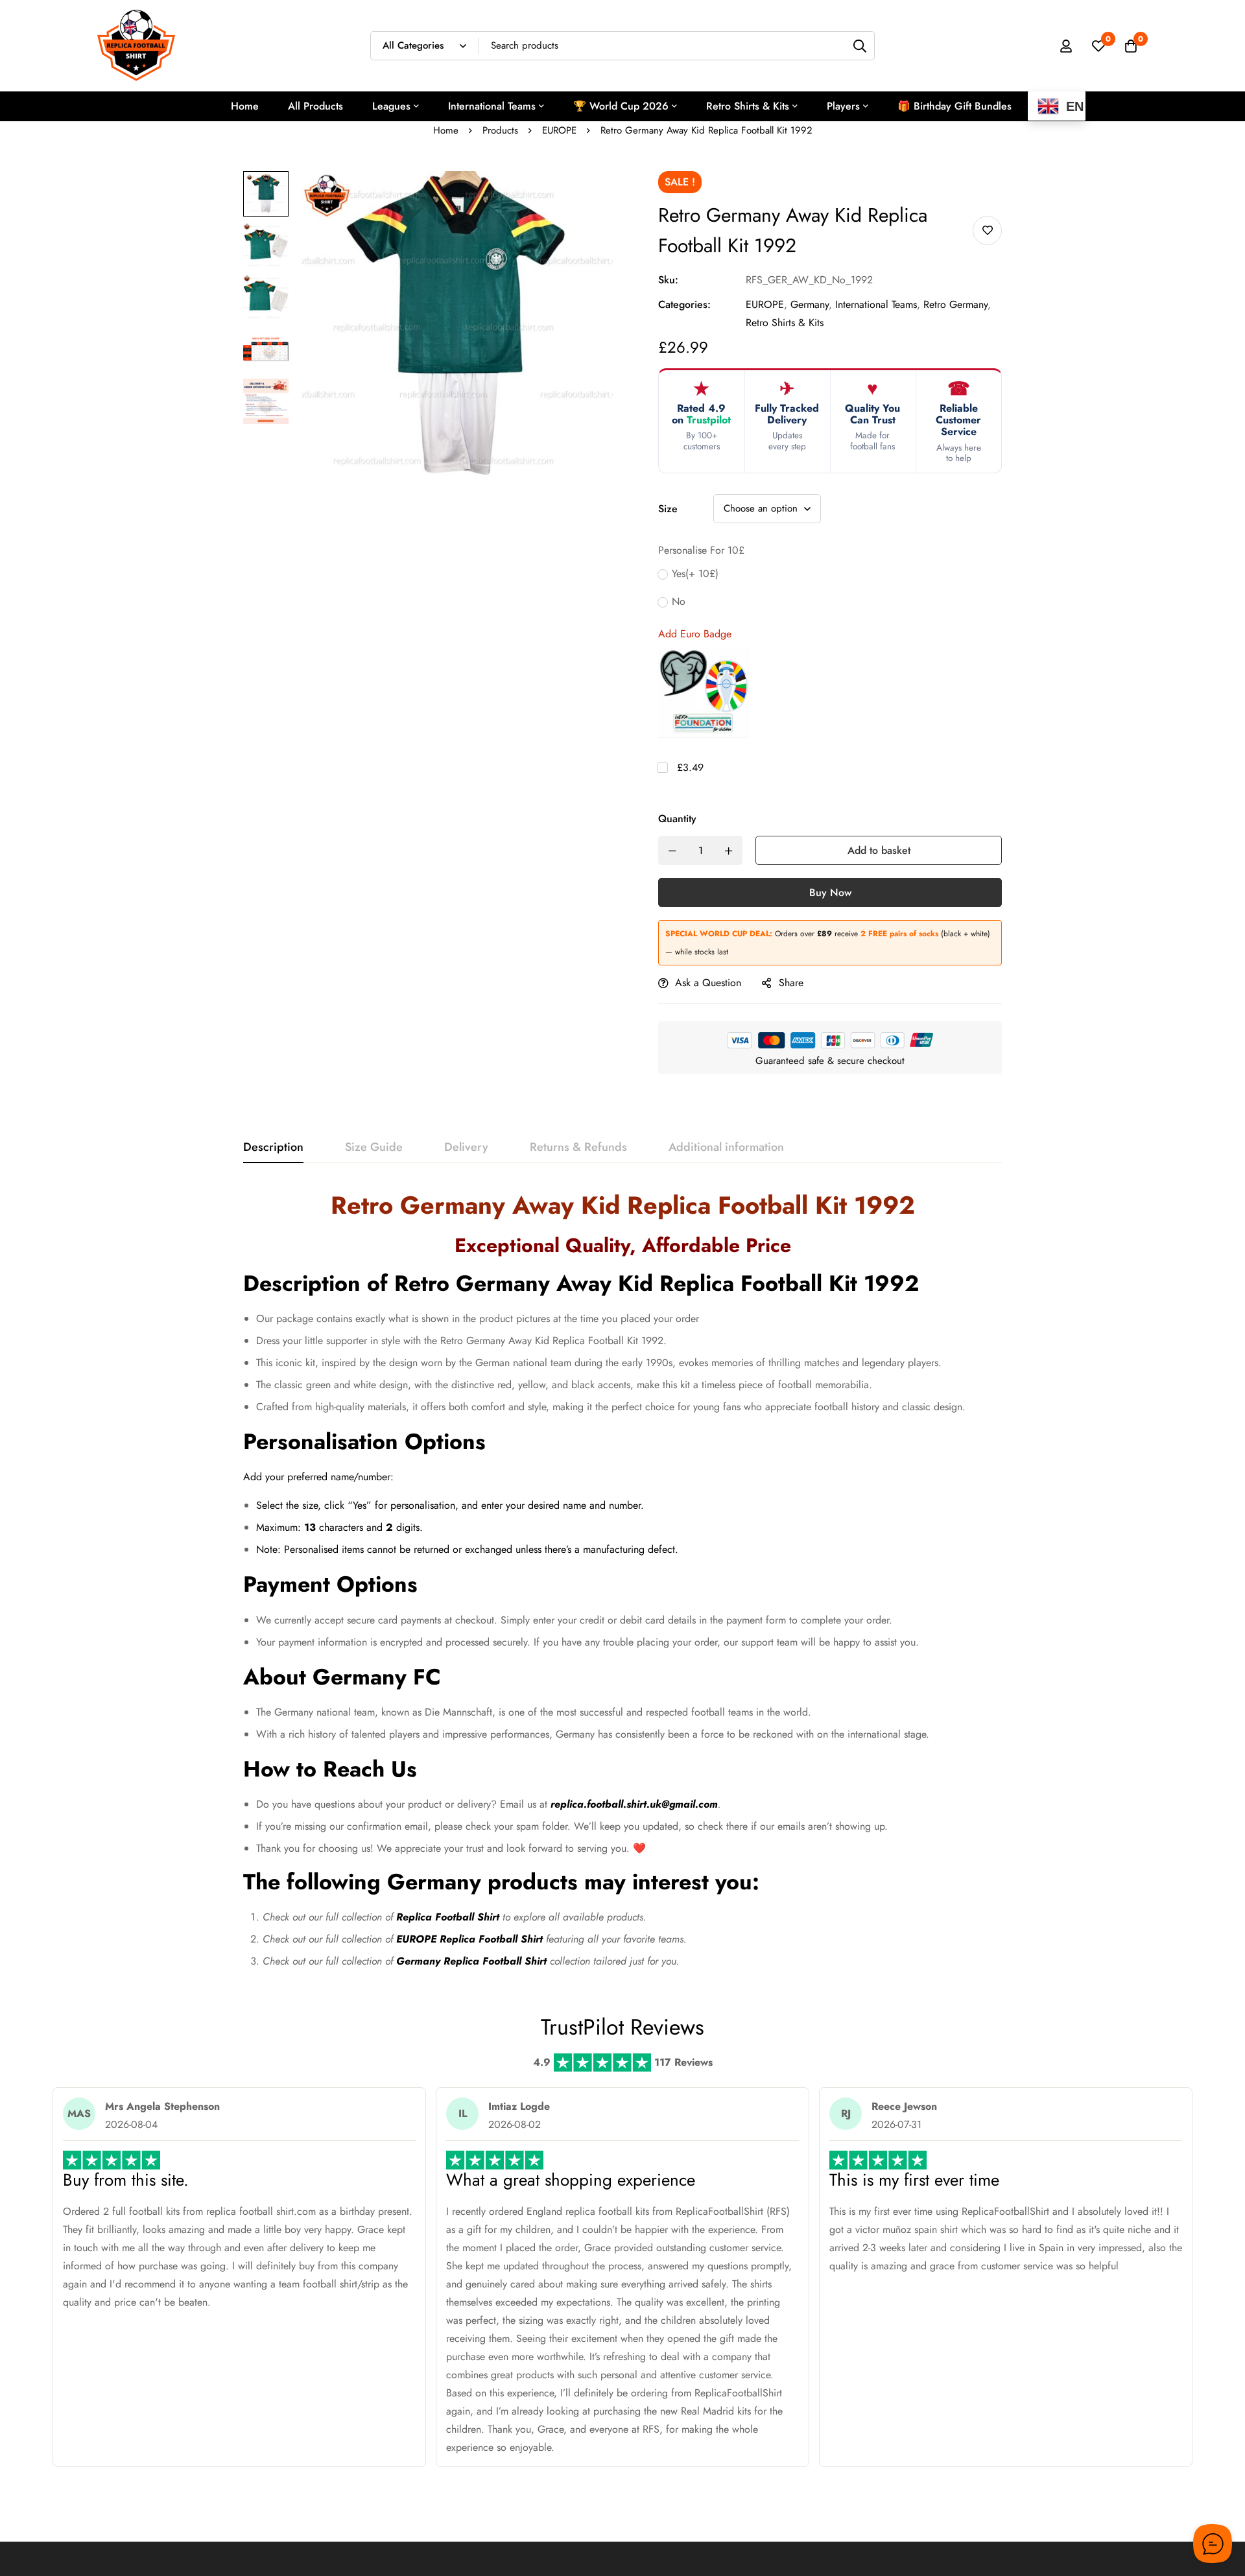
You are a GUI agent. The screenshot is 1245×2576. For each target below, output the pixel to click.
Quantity (677, 819)
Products (500, 130)
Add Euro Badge (695, 634)
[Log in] (1066, 46)
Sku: (668, 280)
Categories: (684, 304)
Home (446, 130)
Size (668, 509)
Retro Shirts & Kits (785, 323)
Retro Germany (955, 304)
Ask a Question (708, 983)
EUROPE (559, 130)
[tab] (273, 1148)
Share (791, 983)
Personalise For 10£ (701, 550)
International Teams (876, 304)
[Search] (860, 46)
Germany (810, 304)
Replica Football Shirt (448, 1917)
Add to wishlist (987, 230)
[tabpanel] (622, 1585)
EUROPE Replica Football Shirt (469, 1939)
